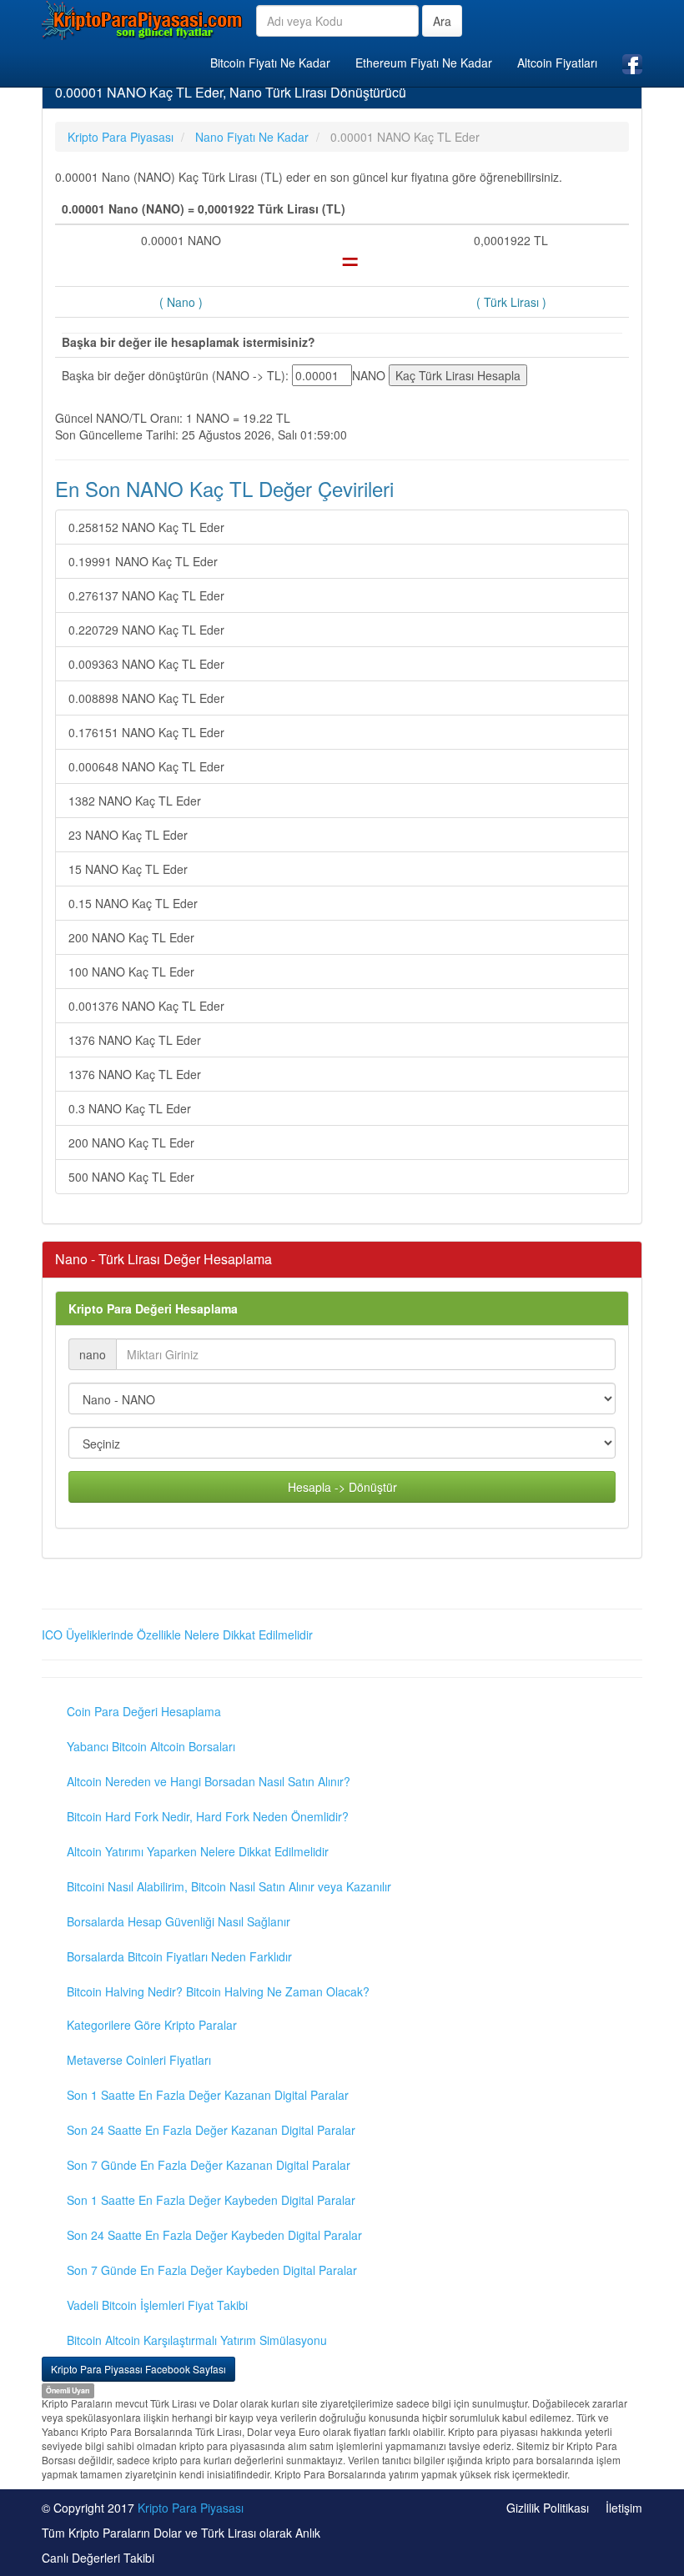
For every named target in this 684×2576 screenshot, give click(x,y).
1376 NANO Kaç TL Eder (135, 1040)
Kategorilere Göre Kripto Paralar (152, 2025)
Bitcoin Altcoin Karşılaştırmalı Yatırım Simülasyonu (197, 2340)
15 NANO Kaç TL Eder (128, 869)
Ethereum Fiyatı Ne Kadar (424, 63)
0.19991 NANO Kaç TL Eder (143, 561)
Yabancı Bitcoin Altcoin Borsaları (151, 1746)
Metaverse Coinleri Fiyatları (139, 2060)
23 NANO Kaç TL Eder (128, 835)
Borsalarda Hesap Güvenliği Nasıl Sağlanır (179, 1921)
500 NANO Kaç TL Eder (131, 1177)
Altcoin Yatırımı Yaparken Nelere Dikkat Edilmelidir (198, 1851)
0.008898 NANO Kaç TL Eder (146, 698)
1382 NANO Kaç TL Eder (135, 801)
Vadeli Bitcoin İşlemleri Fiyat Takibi (157, 2305)
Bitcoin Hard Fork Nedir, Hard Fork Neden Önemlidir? (208, 1816)
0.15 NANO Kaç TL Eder (133, 903)
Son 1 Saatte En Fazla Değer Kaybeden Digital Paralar (211, 2200)
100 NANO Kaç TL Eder (131, 972)
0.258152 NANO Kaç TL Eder (146, 527)
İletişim (624, 2508)
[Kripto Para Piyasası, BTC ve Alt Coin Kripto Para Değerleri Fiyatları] (143, 20)
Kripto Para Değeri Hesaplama (153, 1308)
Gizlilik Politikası (548, 2508)
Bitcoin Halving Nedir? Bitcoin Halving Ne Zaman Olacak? (218, 1991)
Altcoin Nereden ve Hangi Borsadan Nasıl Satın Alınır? (209, 1781)
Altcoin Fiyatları (557, 63)
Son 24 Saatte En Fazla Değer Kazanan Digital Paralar (211, 2130)
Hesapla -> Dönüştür (342, 1487)
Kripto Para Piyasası (191, 2508)
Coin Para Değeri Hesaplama (144, 1711)
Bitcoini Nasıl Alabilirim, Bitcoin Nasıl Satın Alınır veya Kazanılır (229, 1886)
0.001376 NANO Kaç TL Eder (146, 1006)
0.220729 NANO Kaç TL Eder (146, 630)
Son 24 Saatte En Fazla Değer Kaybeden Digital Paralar (214, 2235)
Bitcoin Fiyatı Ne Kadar (270, 63)
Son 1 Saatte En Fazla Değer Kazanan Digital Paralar (208, 2095)
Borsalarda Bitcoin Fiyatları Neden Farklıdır (179, 1956)
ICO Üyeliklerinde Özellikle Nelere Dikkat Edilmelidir (177, 1634)
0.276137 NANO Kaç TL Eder (146, 595)
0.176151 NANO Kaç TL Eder (146, 732)
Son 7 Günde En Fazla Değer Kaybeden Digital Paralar (212, 2270)
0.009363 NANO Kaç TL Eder (146, 664)
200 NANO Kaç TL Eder (131, 937)
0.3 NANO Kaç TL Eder (130, 1108)
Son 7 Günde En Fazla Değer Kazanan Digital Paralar (209, 2165)
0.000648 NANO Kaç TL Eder (146, 766)
